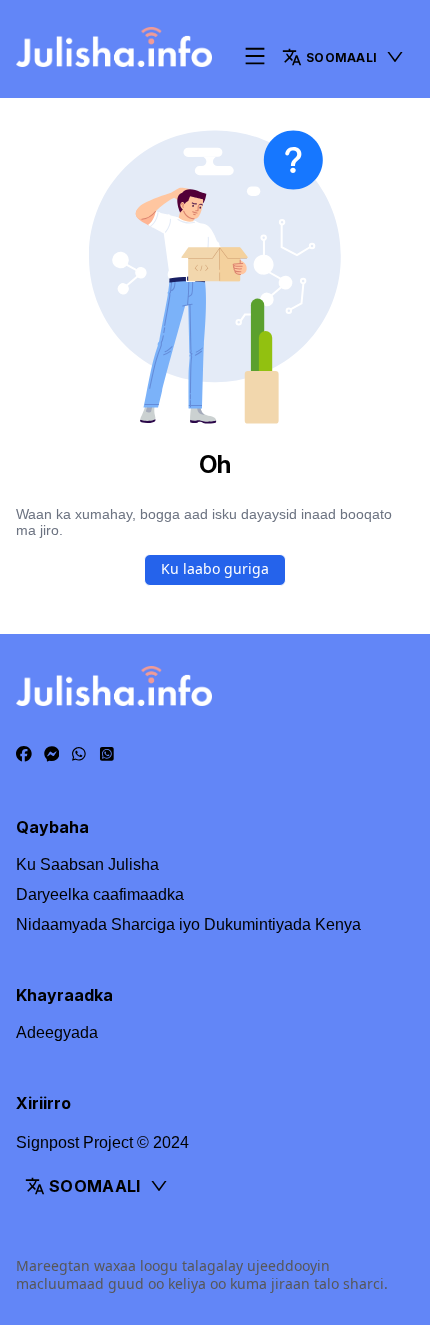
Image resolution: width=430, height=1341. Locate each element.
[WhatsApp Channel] (107, 755)
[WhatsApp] (79, 755)
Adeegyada (57, 1032)
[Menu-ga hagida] (255, 57)
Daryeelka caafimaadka (100, 894)
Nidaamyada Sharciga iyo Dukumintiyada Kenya (188, 924)
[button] (343, 57)
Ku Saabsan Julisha (87, 864)
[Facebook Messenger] (52, 755)
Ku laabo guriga (215, 568)
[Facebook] (24, 755)
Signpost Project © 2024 (102, 1142)
